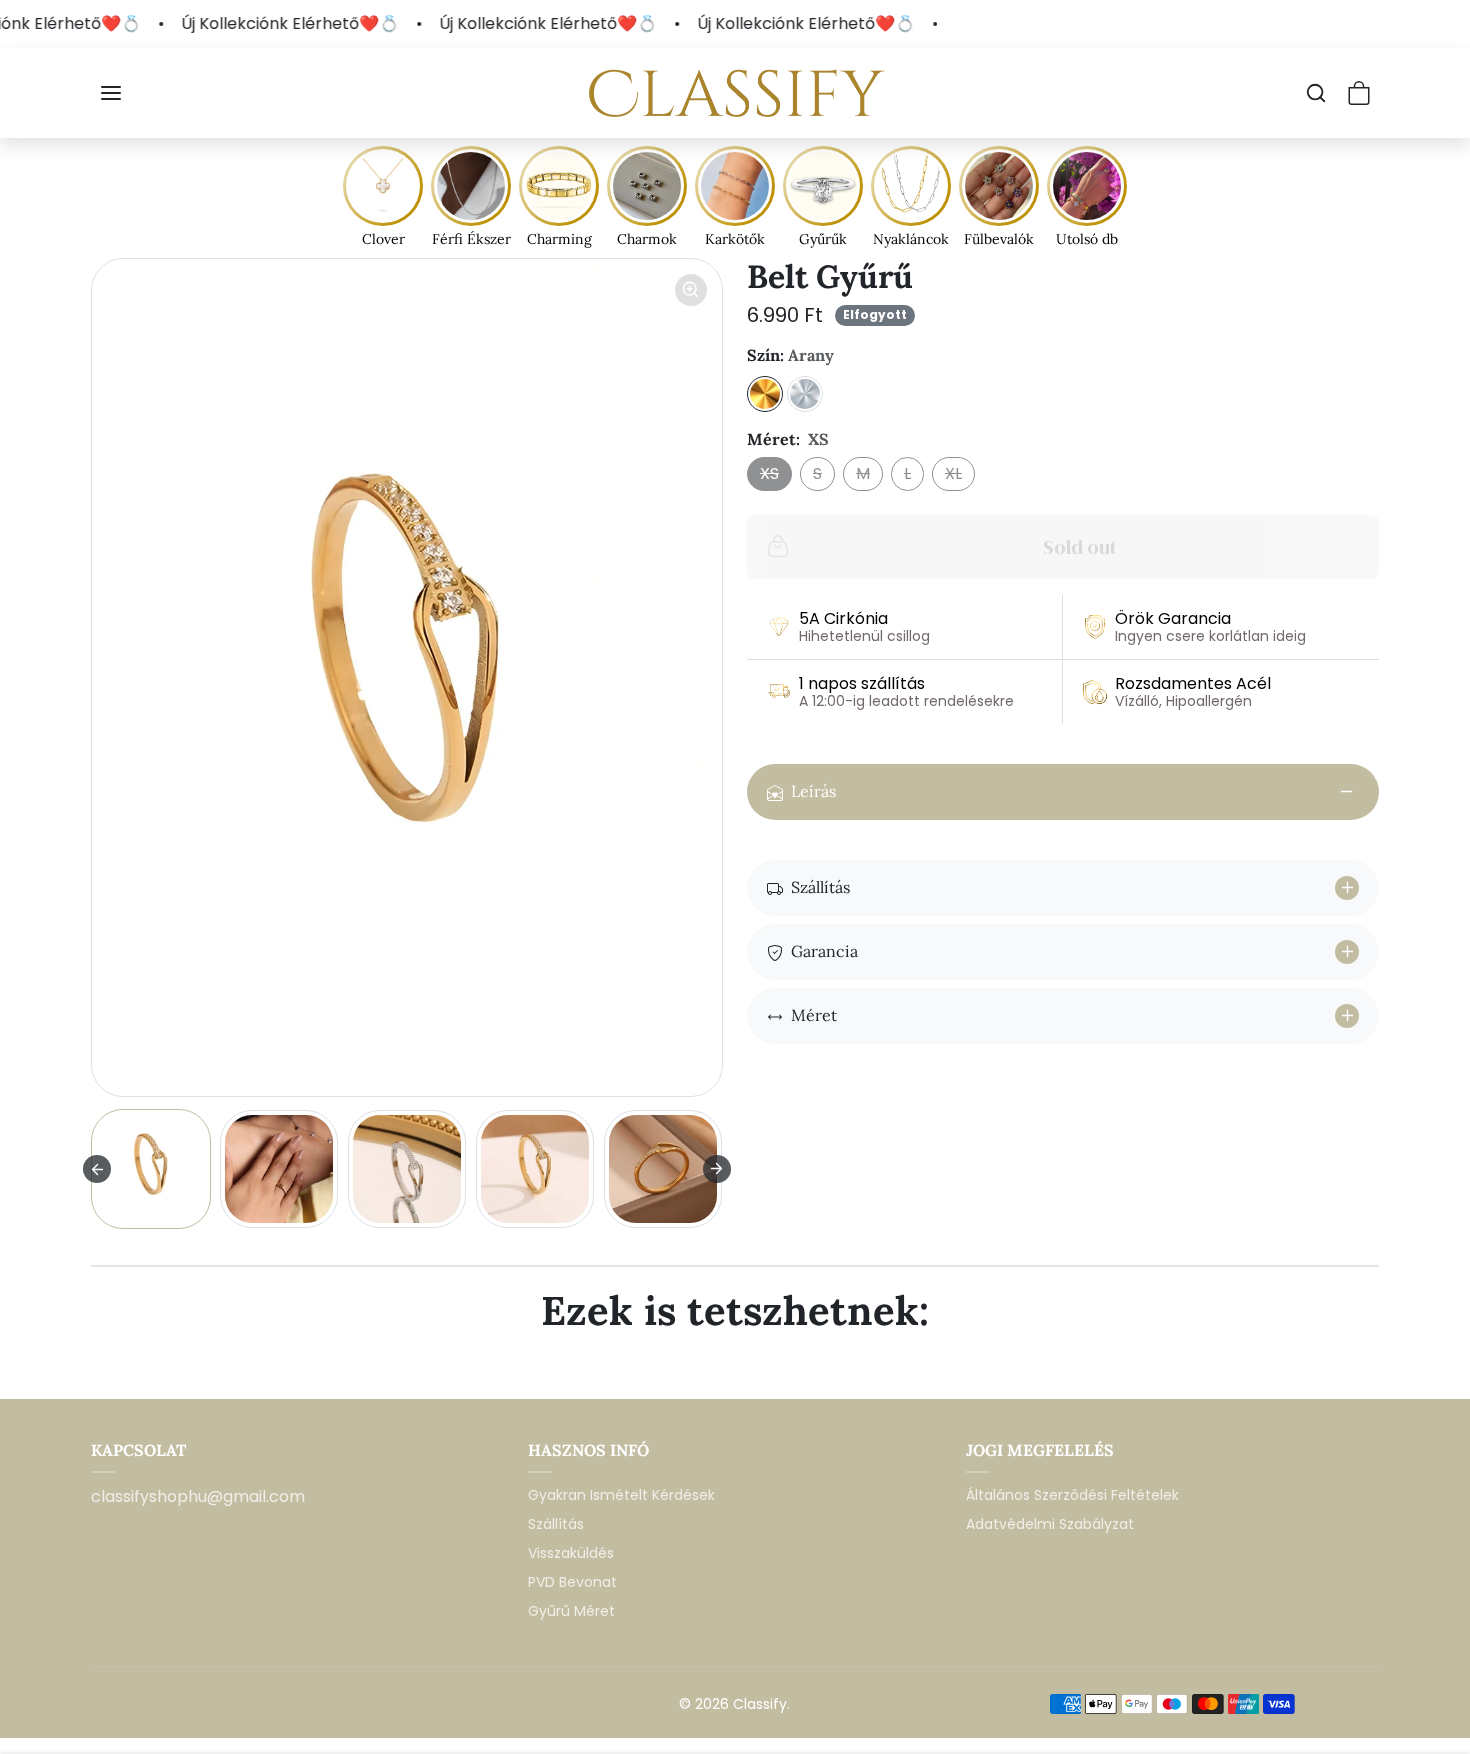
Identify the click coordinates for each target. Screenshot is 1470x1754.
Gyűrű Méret (571, 1611)
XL (953, 473)
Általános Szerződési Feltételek (1072, 1495)
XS (769, 473)
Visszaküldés (571, 1553)
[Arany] (765, 394)
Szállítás (556, 1524)
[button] (113, 93)
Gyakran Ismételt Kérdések (621, 1495)
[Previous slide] (97, 1369)
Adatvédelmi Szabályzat (1050, 1524)
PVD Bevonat (572, 1582)
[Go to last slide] (97, 1169)
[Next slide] (717, 1169)
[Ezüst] (805, 394)
